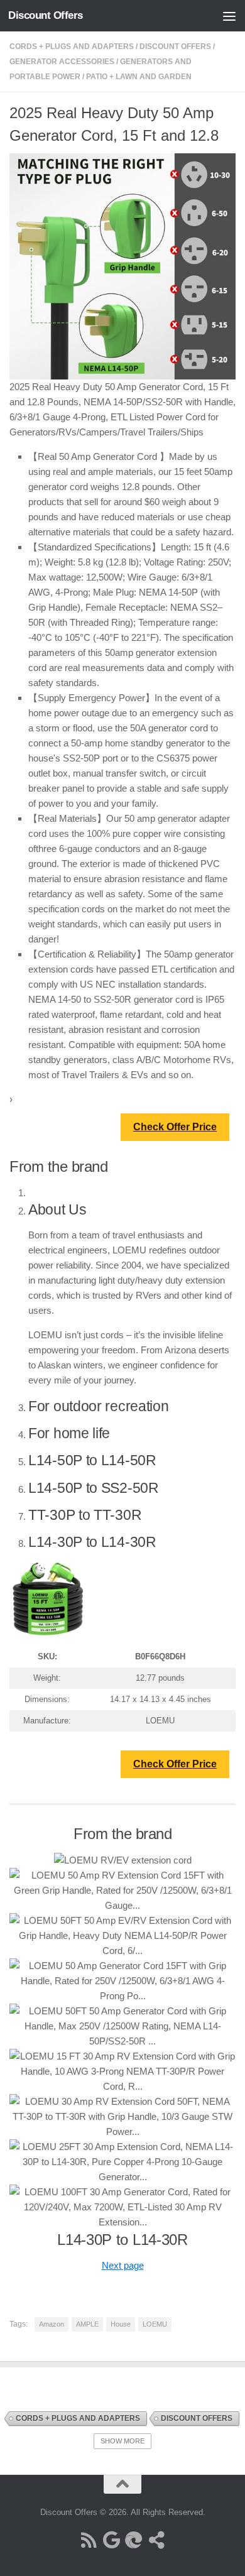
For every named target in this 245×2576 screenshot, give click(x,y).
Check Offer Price (175, 1127)
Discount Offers (46, 15)
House (121, 2324)
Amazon (52, 2324)
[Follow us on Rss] (89, 2540)
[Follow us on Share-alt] (156, 2540)
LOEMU (155, 2324)
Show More (122, 2441)
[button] (123, 2265)
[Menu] (229, 16)
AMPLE (87, 2324)
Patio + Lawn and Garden (139, 77)
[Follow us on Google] (111, 2540)
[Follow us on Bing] (134, 2540)
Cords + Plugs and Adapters (72, 46)
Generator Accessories (62, 62)
